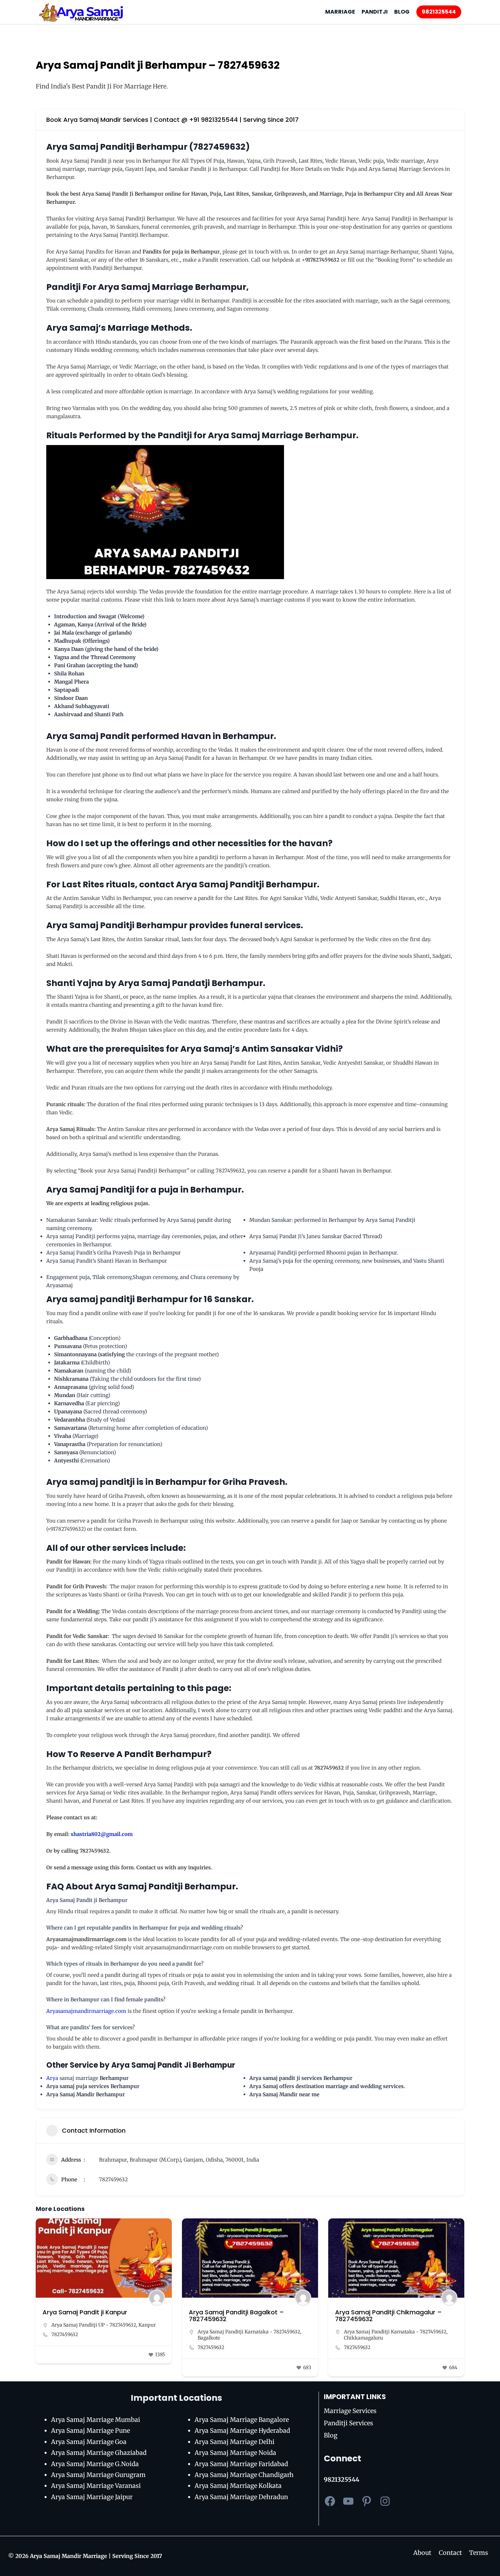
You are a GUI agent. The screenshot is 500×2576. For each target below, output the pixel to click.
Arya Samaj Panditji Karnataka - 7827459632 (249, 2332)
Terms (479, 2553)
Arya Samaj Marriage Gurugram (98, 2475)
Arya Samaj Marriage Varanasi (96, 2486)
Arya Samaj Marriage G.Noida (95, 2464)
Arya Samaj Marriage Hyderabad (242, 2431)
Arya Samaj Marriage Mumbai (96, 2420)
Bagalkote (209, 2338)
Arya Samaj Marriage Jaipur (92, 2497)
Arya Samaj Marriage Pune (90, 2431)
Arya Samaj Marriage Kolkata (238, 2486)
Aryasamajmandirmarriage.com (86, 2011)
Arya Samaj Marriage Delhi (235, 2442)
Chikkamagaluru (363, 2338)
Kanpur (147, 2325)
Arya (53, 2078)
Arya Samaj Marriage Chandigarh (244, 2475)
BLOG (402, 12)
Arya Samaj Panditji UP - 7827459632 (94, 2325)
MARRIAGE (340, 12)
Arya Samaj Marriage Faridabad (241, 2464)
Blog (331, 2435)
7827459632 (113, 2179)
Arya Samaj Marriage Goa (89, 2442)
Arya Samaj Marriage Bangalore (242, 2420)
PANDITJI (375, 12)
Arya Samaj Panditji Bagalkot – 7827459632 (236, 2316)
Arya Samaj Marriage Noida (235, 2453)
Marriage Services (350, 2411)
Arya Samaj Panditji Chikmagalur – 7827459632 (388, 2316)
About (422, 2553)
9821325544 (439, 12)
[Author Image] (157, 2298)
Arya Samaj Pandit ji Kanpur (85, 2312)
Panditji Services (348, 2423)
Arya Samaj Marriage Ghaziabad (99, 2453)
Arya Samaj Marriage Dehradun (241, 2497)
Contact (450, 2553)
